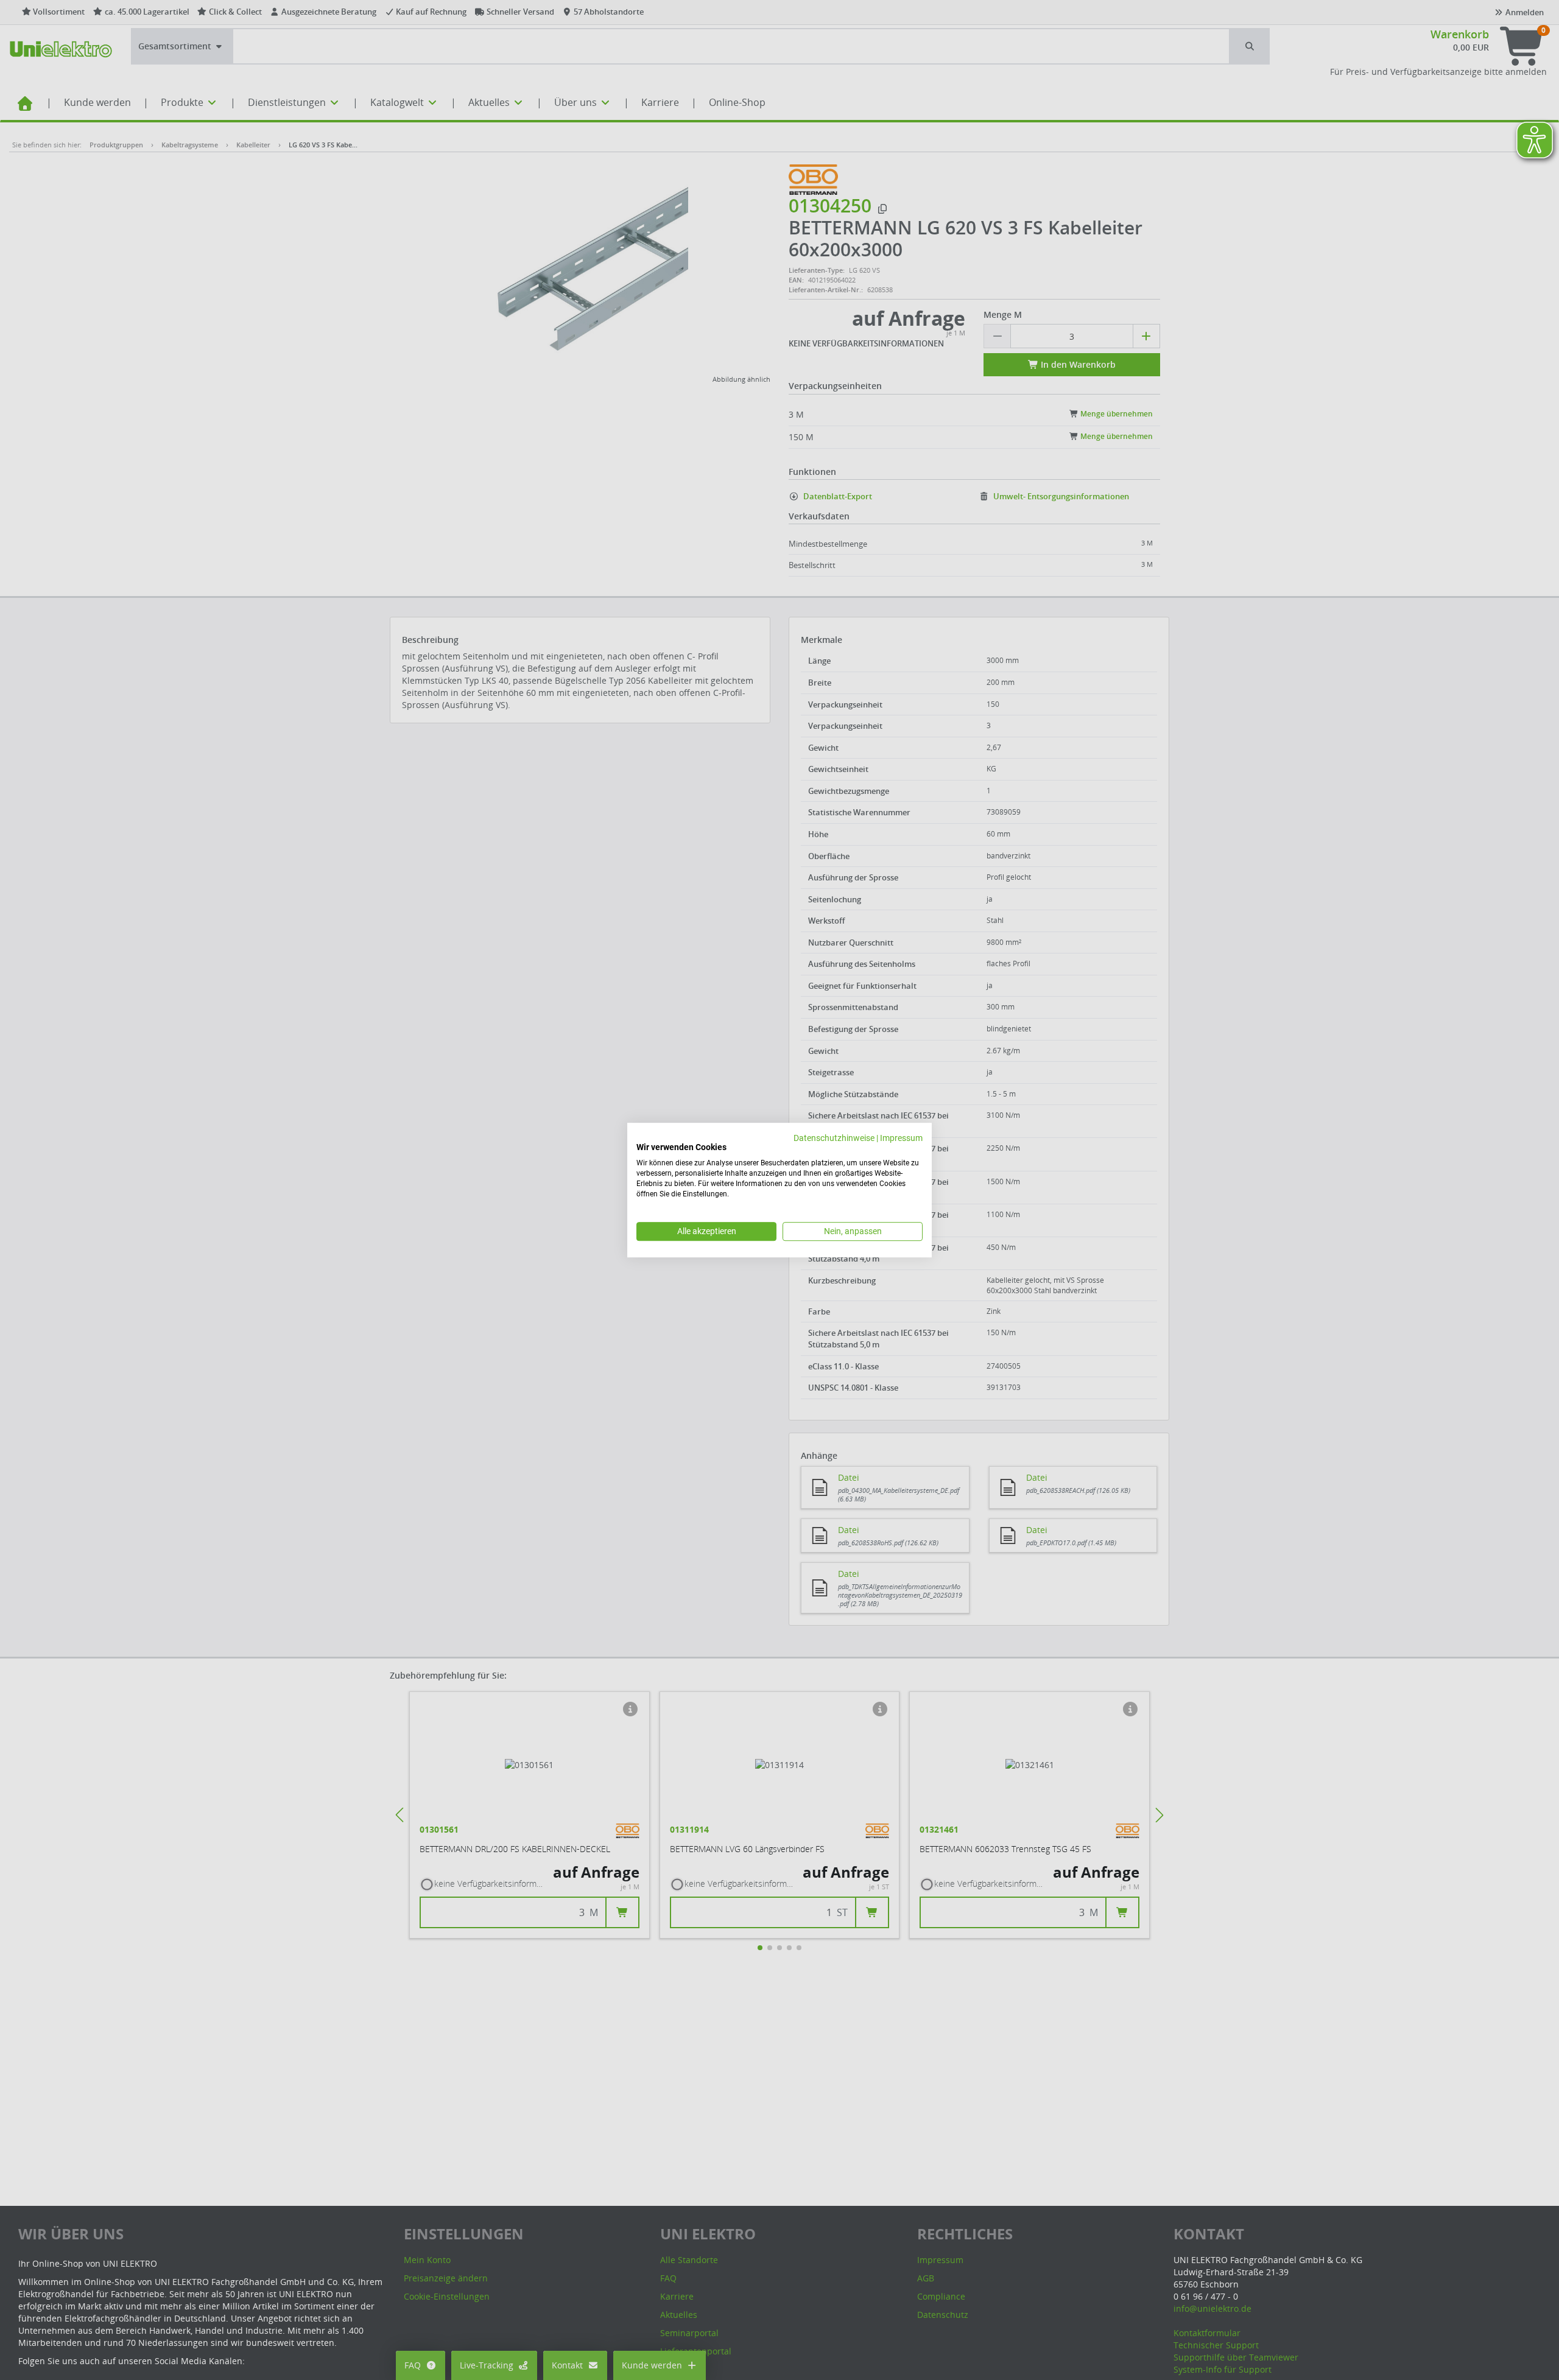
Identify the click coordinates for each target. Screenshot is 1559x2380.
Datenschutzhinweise (834, 1138)
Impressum (901, 1138)
